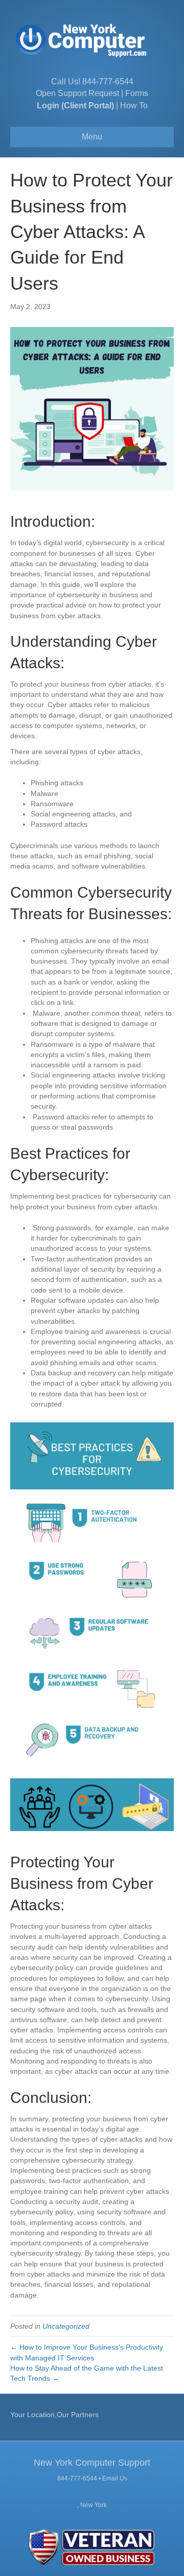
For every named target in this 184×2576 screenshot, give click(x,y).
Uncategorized (66, 2326)
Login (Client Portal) (75, 106)
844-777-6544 (108, 81)
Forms (137, 93)
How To (134, 106)
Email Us (115, 2478)
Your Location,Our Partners (54, 2415)
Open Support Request (77, 93)
